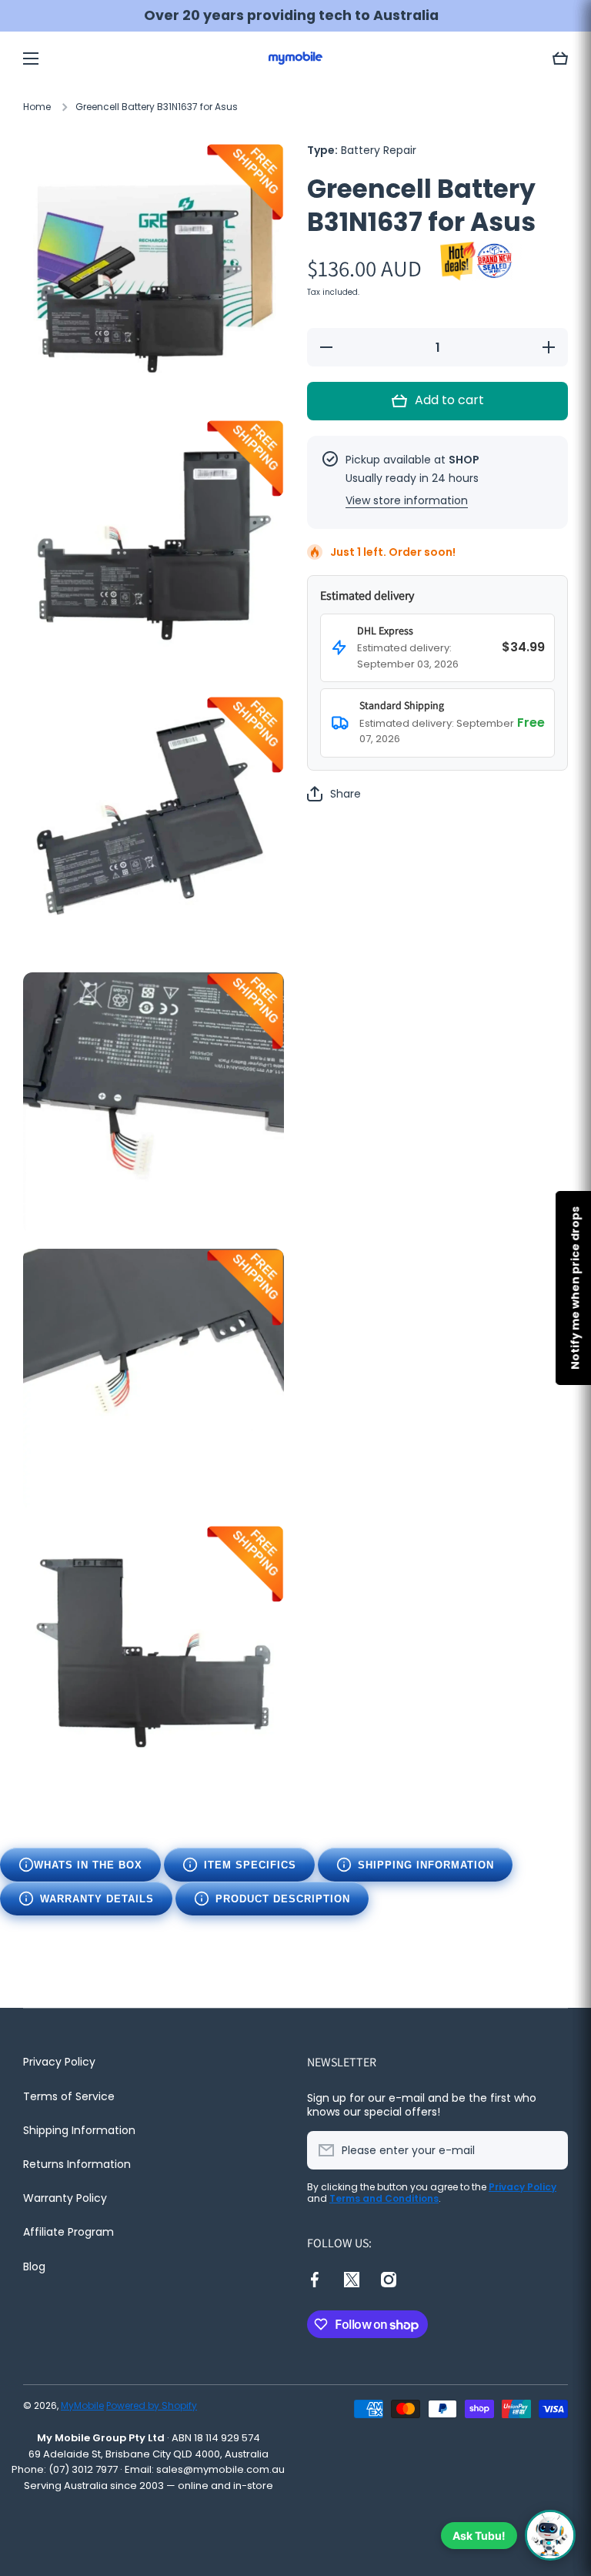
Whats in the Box (88, 1865)
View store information (407, 500)
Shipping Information (426, 1865)
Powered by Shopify (152, 2405)
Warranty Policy (65, 2198)
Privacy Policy (59, 2062)
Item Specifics (250, 1865)
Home (37, 107)
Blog (34, 2266)
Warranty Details (97, 1899)
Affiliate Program (68, 2232)
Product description (283, 1899)
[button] (560, 59)
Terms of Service (69, 2096)
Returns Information (77, 2164)
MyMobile (82, 2405)
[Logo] (295, 58)
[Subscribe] (549, 2150)
